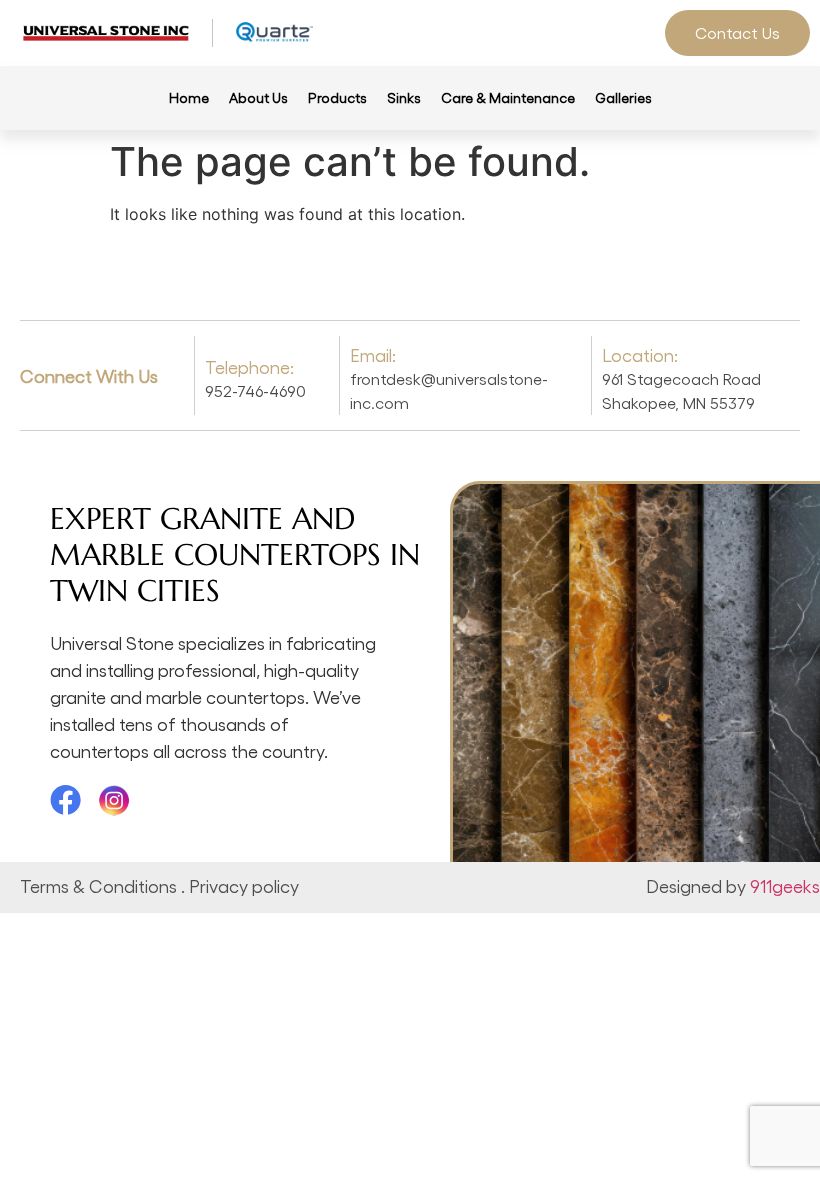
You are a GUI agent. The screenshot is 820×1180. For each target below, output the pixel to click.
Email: (373, 354)
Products (337, 97)
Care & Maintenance (508, 97)
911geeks (785, 885)
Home (189, 97)
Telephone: (249, 366)
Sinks (404, 97)
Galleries (623, 97)
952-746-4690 (255, 390)
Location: (640, 354)
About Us (258, 97)
